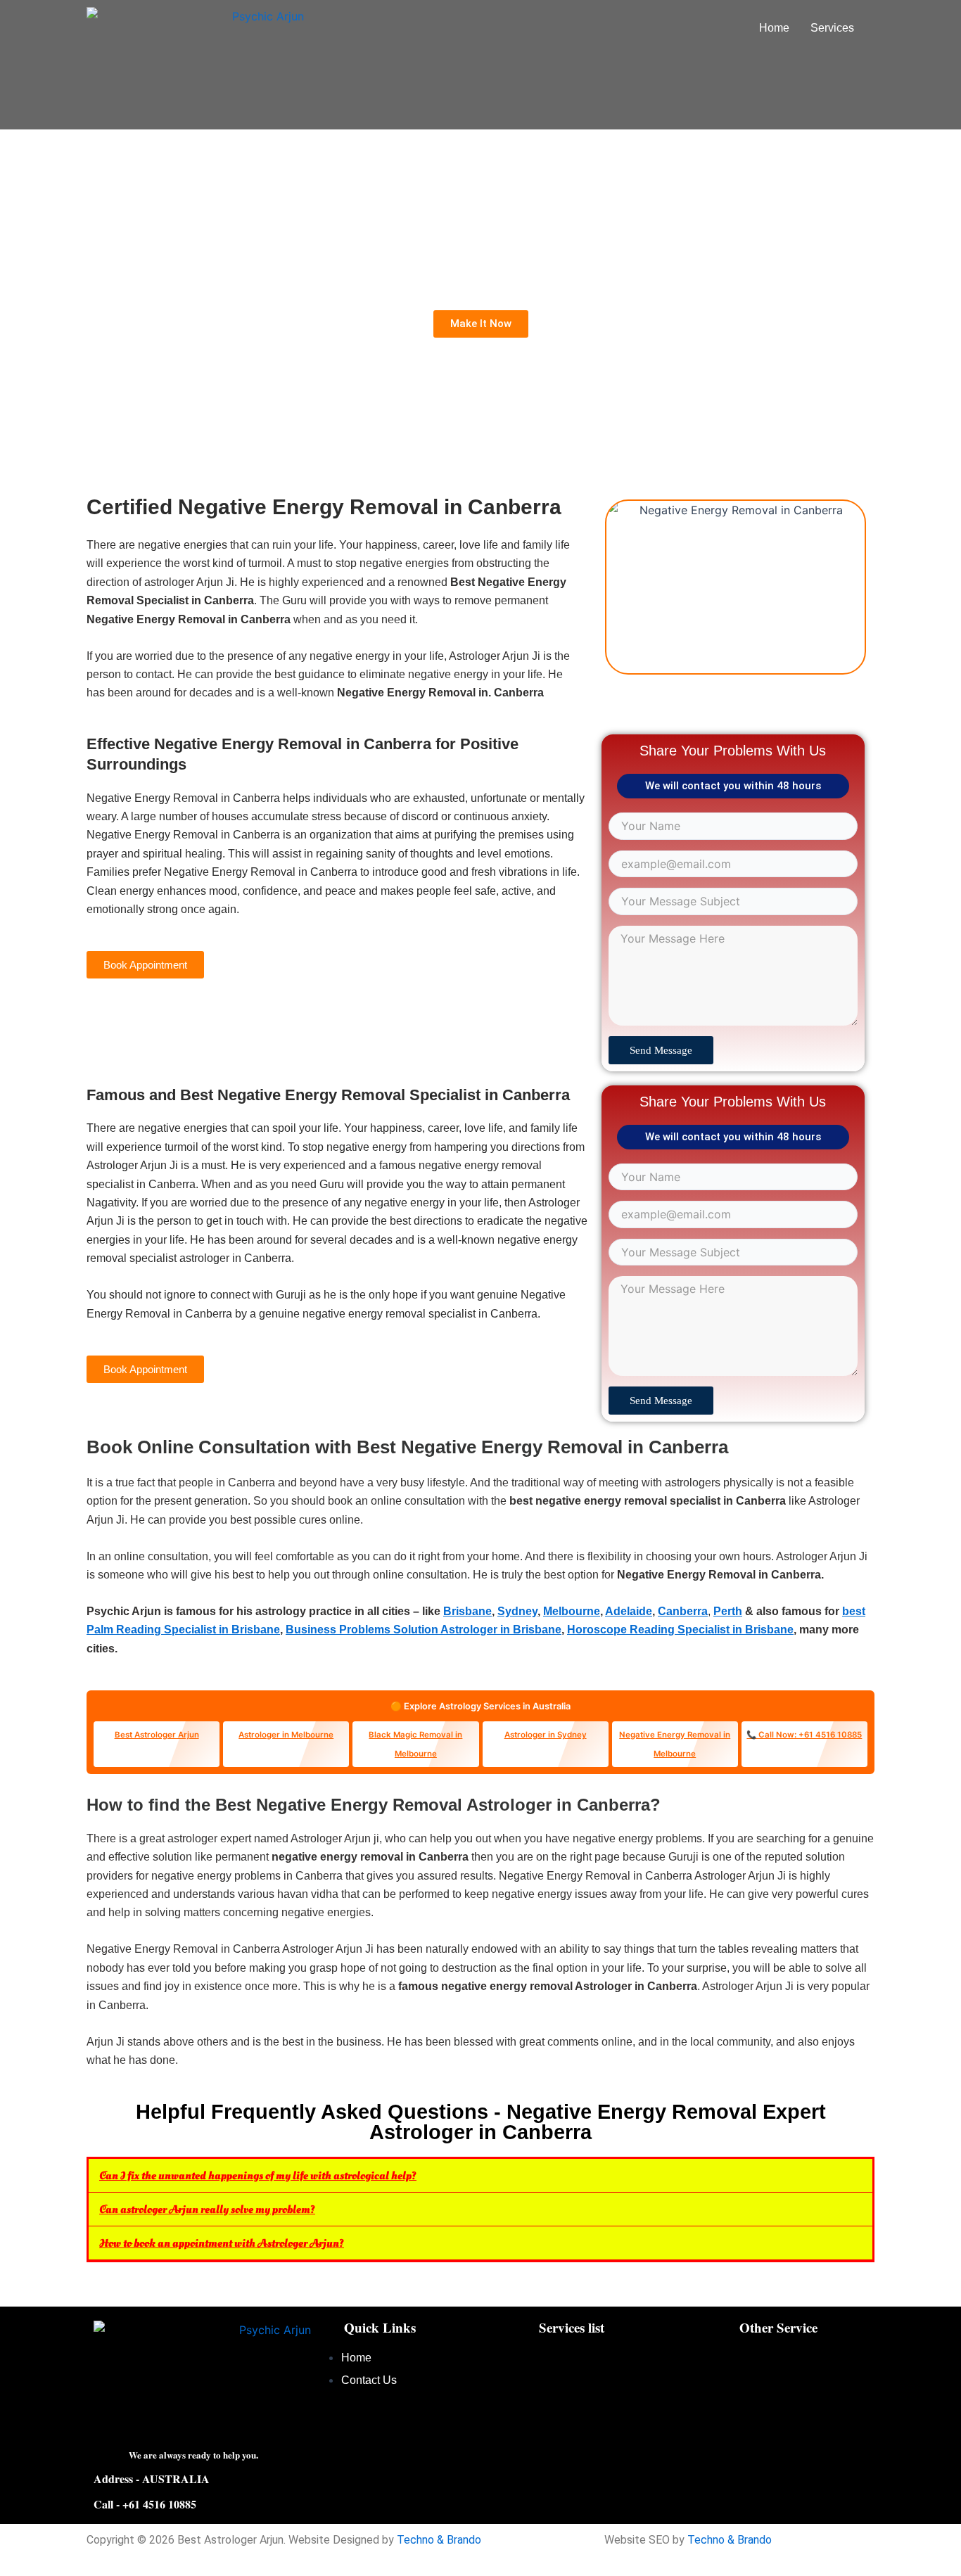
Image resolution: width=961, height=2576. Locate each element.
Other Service (778, 2327)
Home (774, 28)
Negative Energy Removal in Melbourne (675, 1744)
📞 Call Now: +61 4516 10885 (804, 1735)
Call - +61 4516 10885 (145, 2504)
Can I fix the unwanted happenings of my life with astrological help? (258, 2176)
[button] (836, 28)
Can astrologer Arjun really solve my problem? (207, 2210)
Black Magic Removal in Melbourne (415, 1744)
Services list (572, 2327)
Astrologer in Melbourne (286, 1735)
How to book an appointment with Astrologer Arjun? (222, 2243)
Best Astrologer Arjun (157, 1735)
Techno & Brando (439, 2540)
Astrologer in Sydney (546, 1735)
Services (832, 28)
